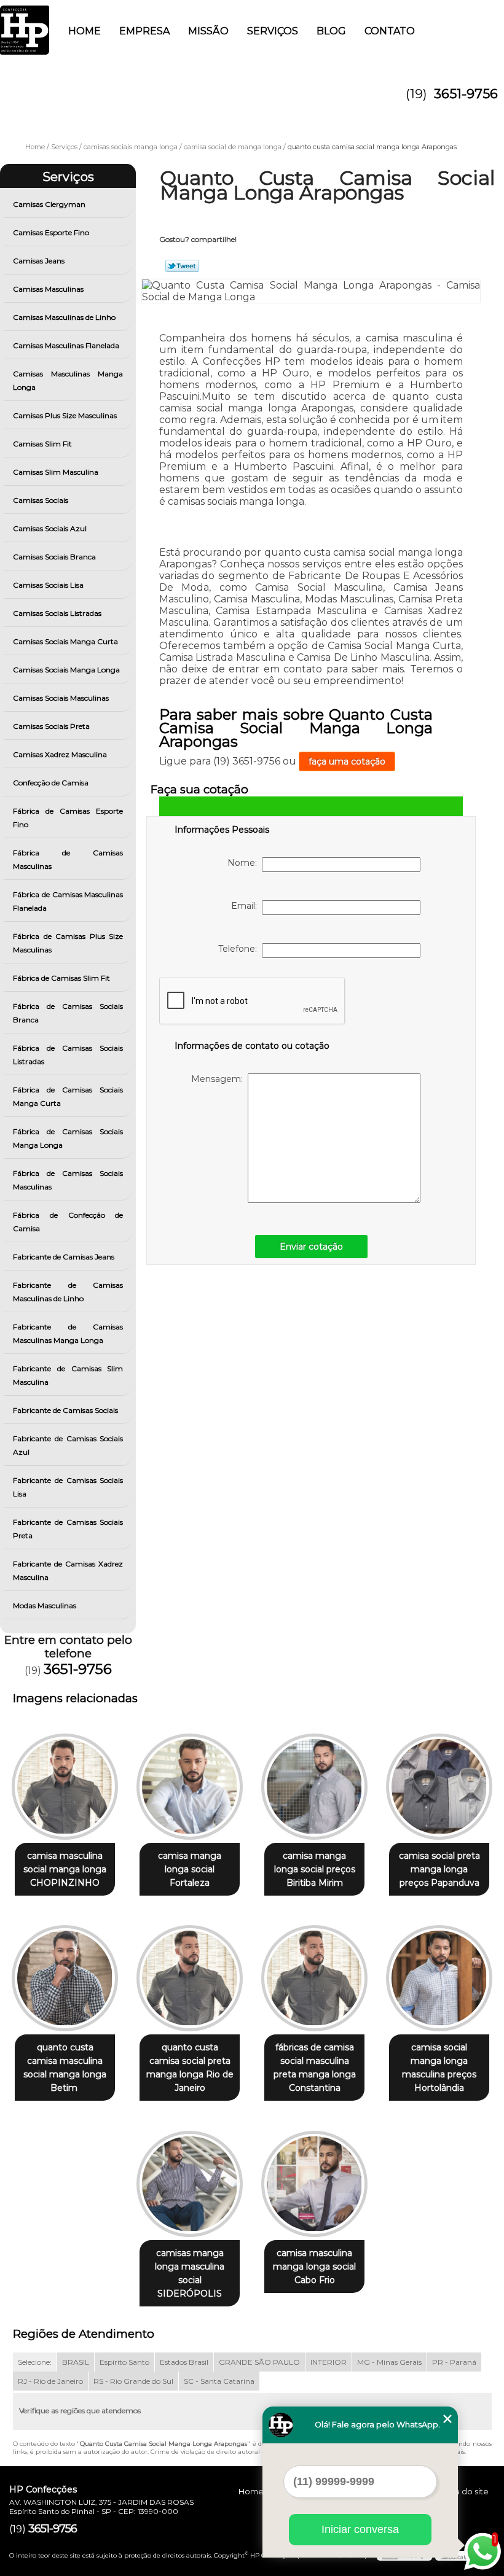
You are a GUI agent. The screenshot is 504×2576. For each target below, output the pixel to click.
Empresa (144, 31)
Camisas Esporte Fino (51, 232)
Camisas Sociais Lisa (48, 585)
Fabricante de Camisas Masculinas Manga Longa (68, 1333)
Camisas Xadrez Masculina (60, 754)
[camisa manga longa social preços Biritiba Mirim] (314, 1781)
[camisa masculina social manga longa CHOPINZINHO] (65, 1781)
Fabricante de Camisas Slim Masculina (68, 1375)
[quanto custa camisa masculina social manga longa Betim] (65, 1973)
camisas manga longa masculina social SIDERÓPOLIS (190, 2273)
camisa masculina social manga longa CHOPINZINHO (65, 1869)
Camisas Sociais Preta (51, 726)
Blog (331, 31)
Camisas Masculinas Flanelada (66, 345)
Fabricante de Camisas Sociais (65, 1410)
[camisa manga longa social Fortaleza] (190, 1781)
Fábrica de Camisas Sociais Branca (68, 1013)
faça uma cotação (347, 761)
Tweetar (182, 266)
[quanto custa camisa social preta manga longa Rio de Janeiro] (190, 1973)
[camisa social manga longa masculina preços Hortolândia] (439, 1973)
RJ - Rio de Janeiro (50, 2381)
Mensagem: (219, 1079)
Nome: (245, 863)
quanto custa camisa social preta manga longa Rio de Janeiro (190, 2068)
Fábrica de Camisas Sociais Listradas (68, 1055)
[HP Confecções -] (25, 25)
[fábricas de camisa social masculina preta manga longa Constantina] (314, 1973)
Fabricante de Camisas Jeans (64, 1257)
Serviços (273, 31)
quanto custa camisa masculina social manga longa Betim (65, 2068)
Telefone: (240, 949)
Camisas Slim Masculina (56, 472)
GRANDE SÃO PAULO (259, 2362)
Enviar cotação (311, 1247)
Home (85, 31)
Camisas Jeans (39, 261)
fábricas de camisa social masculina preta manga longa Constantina (315, 2068)
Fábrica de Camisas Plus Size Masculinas (68, 943)
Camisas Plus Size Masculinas (65, 415)
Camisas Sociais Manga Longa (66, 670)
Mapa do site (463, 2491)
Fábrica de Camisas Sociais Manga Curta (68, 1096)
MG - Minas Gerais (389, 2362)
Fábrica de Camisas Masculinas (68, 859)
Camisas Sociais (41, 500)
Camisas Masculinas (48, 289)
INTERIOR (329, 2362)
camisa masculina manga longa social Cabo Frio (314, 2267)
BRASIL (76, 2362)
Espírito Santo (124, 2362)
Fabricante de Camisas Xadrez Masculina (68, 1570)
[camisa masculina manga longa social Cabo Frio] (314, 2178)
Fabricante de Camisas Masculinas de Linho (68, 1292)
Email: (246, 906)
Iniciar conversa (360, 2529)
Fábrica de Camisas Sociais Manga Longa (68, 1138)
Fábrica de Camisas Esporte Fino (68, 818)
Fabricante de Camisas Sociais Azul (68, 1445)
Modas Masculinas (45, 1605)
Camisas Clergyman (49, 204)
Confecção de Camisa (51, 783)
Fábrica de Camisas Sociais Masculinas (68, 1180)
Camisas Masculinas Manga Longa (68, 380)
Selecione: (35, 2362)
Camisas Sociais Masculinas (61, 698)
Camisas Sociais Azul (50, 528)
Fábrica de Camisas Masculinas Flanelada (68, 901)
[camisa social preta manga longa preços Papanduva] (439, 1781)
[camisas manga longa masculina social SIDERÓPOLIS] (190, 2178)
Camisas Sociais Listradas (57, 613)
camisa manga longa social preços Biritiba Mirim (315, 1869)
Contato (390, 31)
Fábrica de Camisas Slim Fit (61, 978)
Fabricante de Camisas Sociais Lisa (68, 1487)
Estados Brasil (184, 2362)
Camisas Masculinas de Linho (64, 317)
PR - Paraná (454, 2362)
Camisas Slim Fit (42, 444)
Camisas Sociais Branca (54, 557)
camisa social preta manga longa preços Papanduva (439, 1869)
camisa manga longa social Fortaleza (190, 1869)
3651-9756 (466, 94)
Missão (208, 31)
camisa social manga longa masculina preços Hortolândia (439, 2068)
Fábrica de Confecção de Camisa (68, 1222)
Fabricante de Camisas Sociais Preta (68, 1529)
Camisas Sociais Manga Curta (65, 641)
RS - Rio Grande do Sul (133, 2381)
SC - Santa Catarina (219, 2381)
